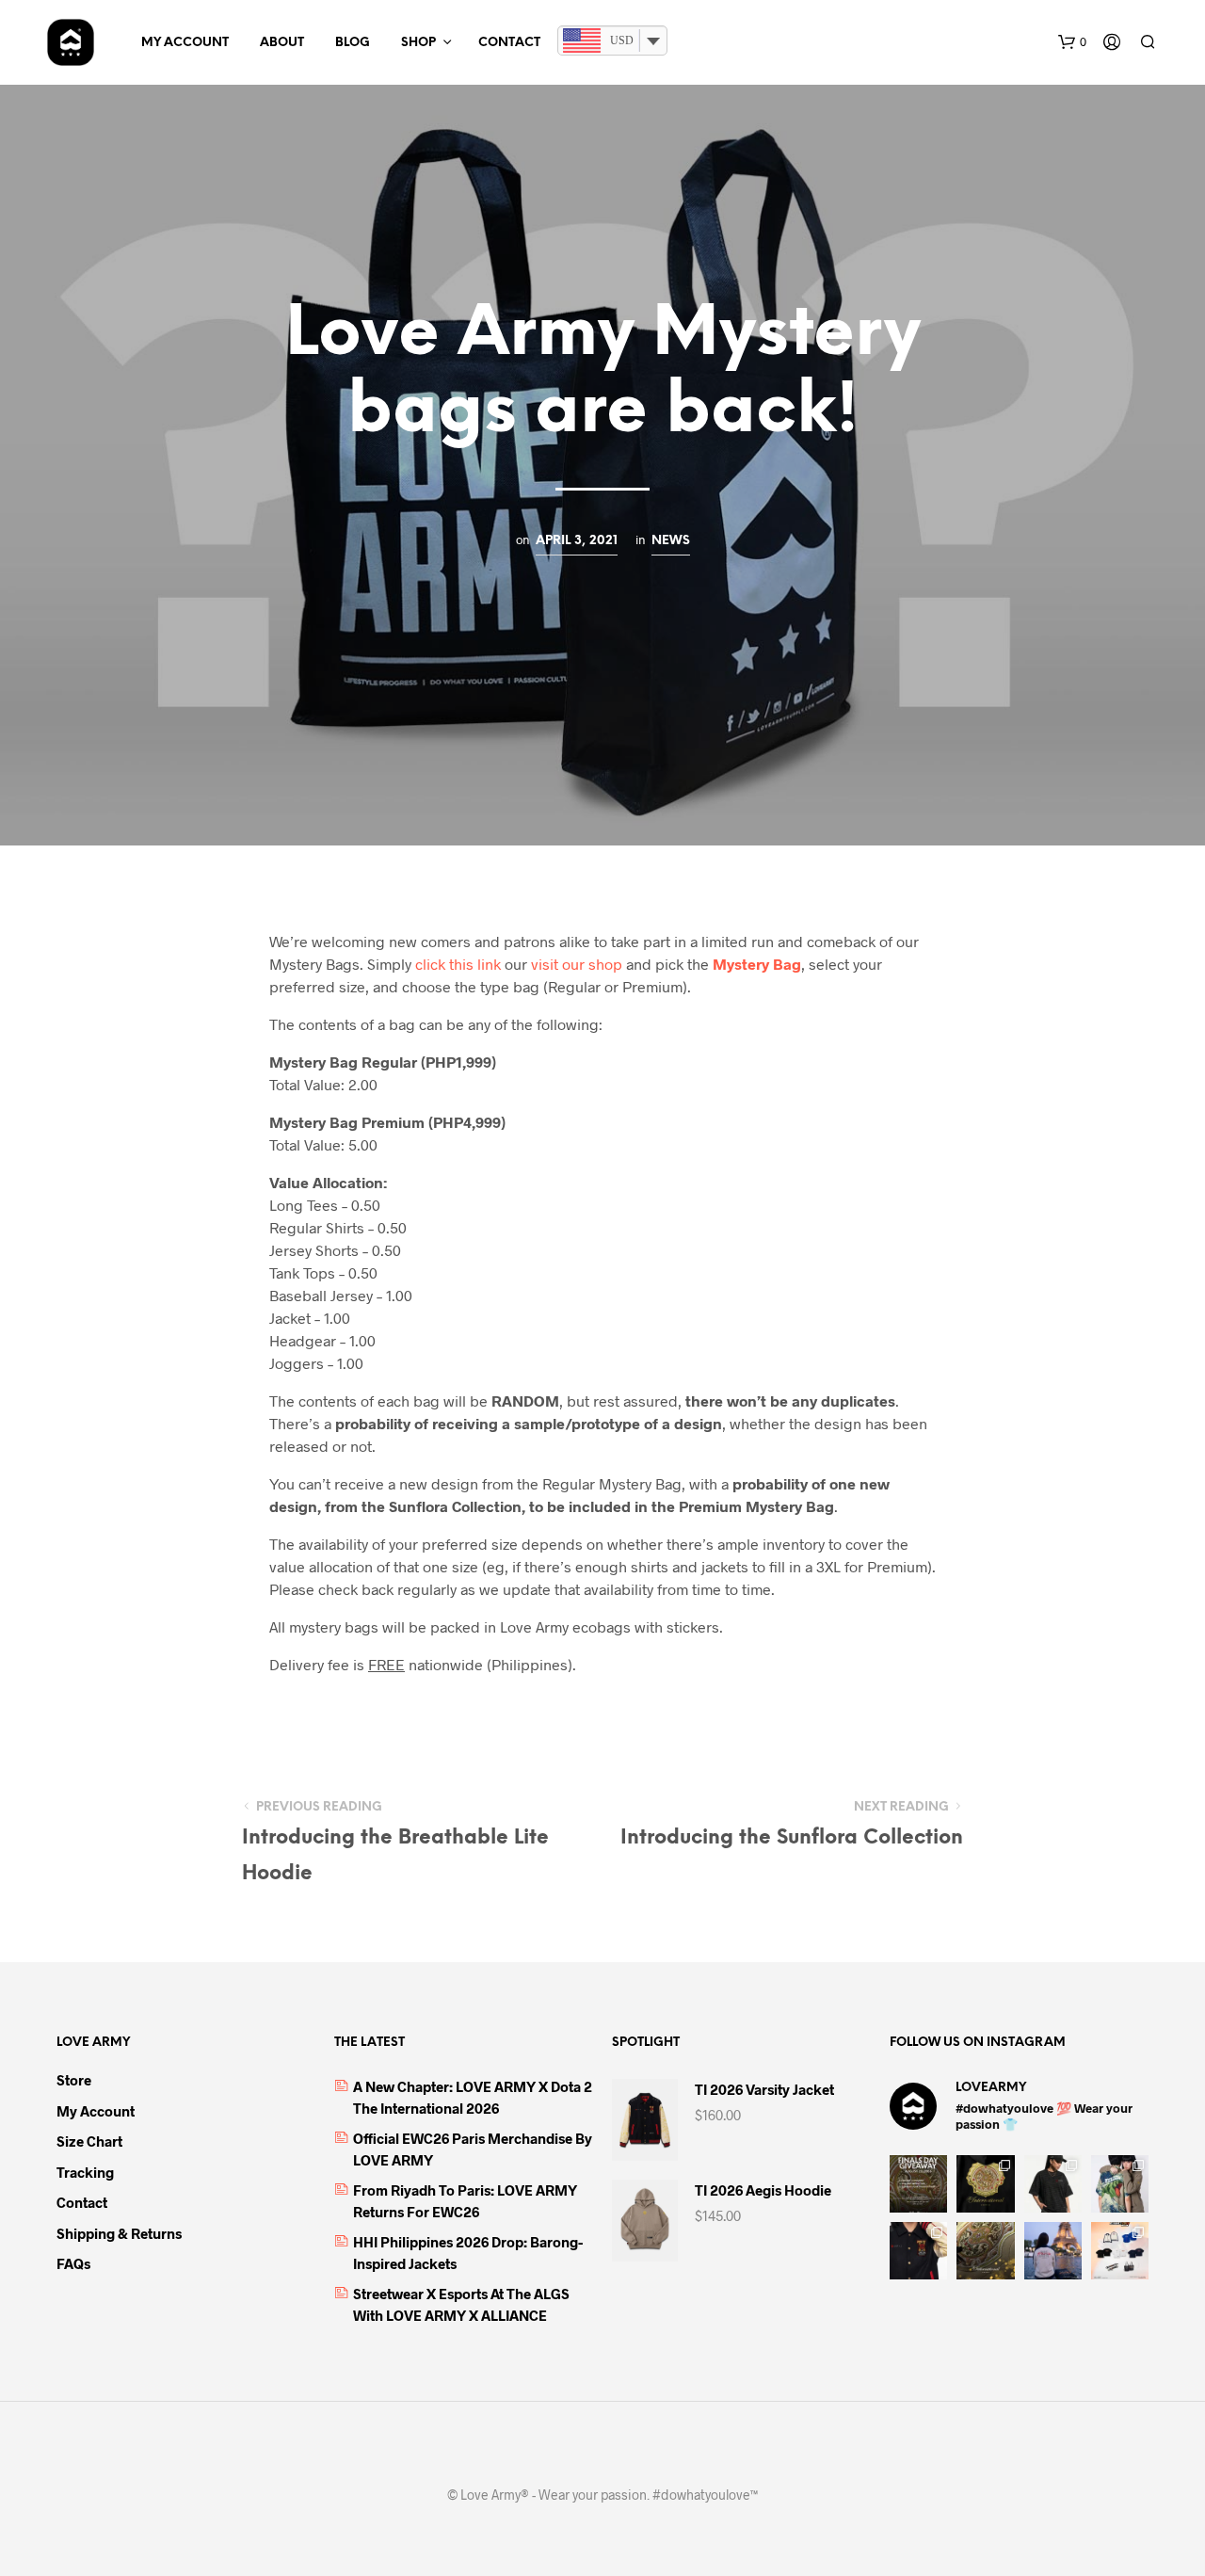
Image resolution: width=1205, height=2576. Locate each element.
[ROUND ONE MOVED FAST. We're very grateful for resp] (1053, 2251)
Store (74, 2080)
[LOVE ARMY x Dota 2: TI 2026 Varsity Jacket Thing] (918, 2251)
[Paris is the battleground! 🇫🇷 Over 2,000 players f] (1120, 2251)
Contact (509, 43)
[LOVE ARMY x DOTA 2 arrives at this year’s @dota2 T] (985, 2251)
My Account (185, 43)
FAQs (73, 2263)
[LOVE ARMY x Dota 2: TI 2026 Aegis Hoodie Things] (985, 2184)
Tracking (85, 2172)
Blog (353, 43)
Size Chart (89, 2141)
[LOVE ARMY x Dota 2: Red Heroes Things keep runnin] (1053, 2184)
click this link (458, 964)
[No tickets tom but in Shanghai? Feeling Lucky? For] (918, 2184)
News (671, 540)
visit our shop (575, 964)
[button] (1072, 42)
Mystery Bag (757, 964)
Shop (418, 43)
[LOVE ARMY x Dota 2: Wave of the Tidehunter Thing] (1120, 2184)
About (282, 43)
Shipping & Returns (119, 2233)
